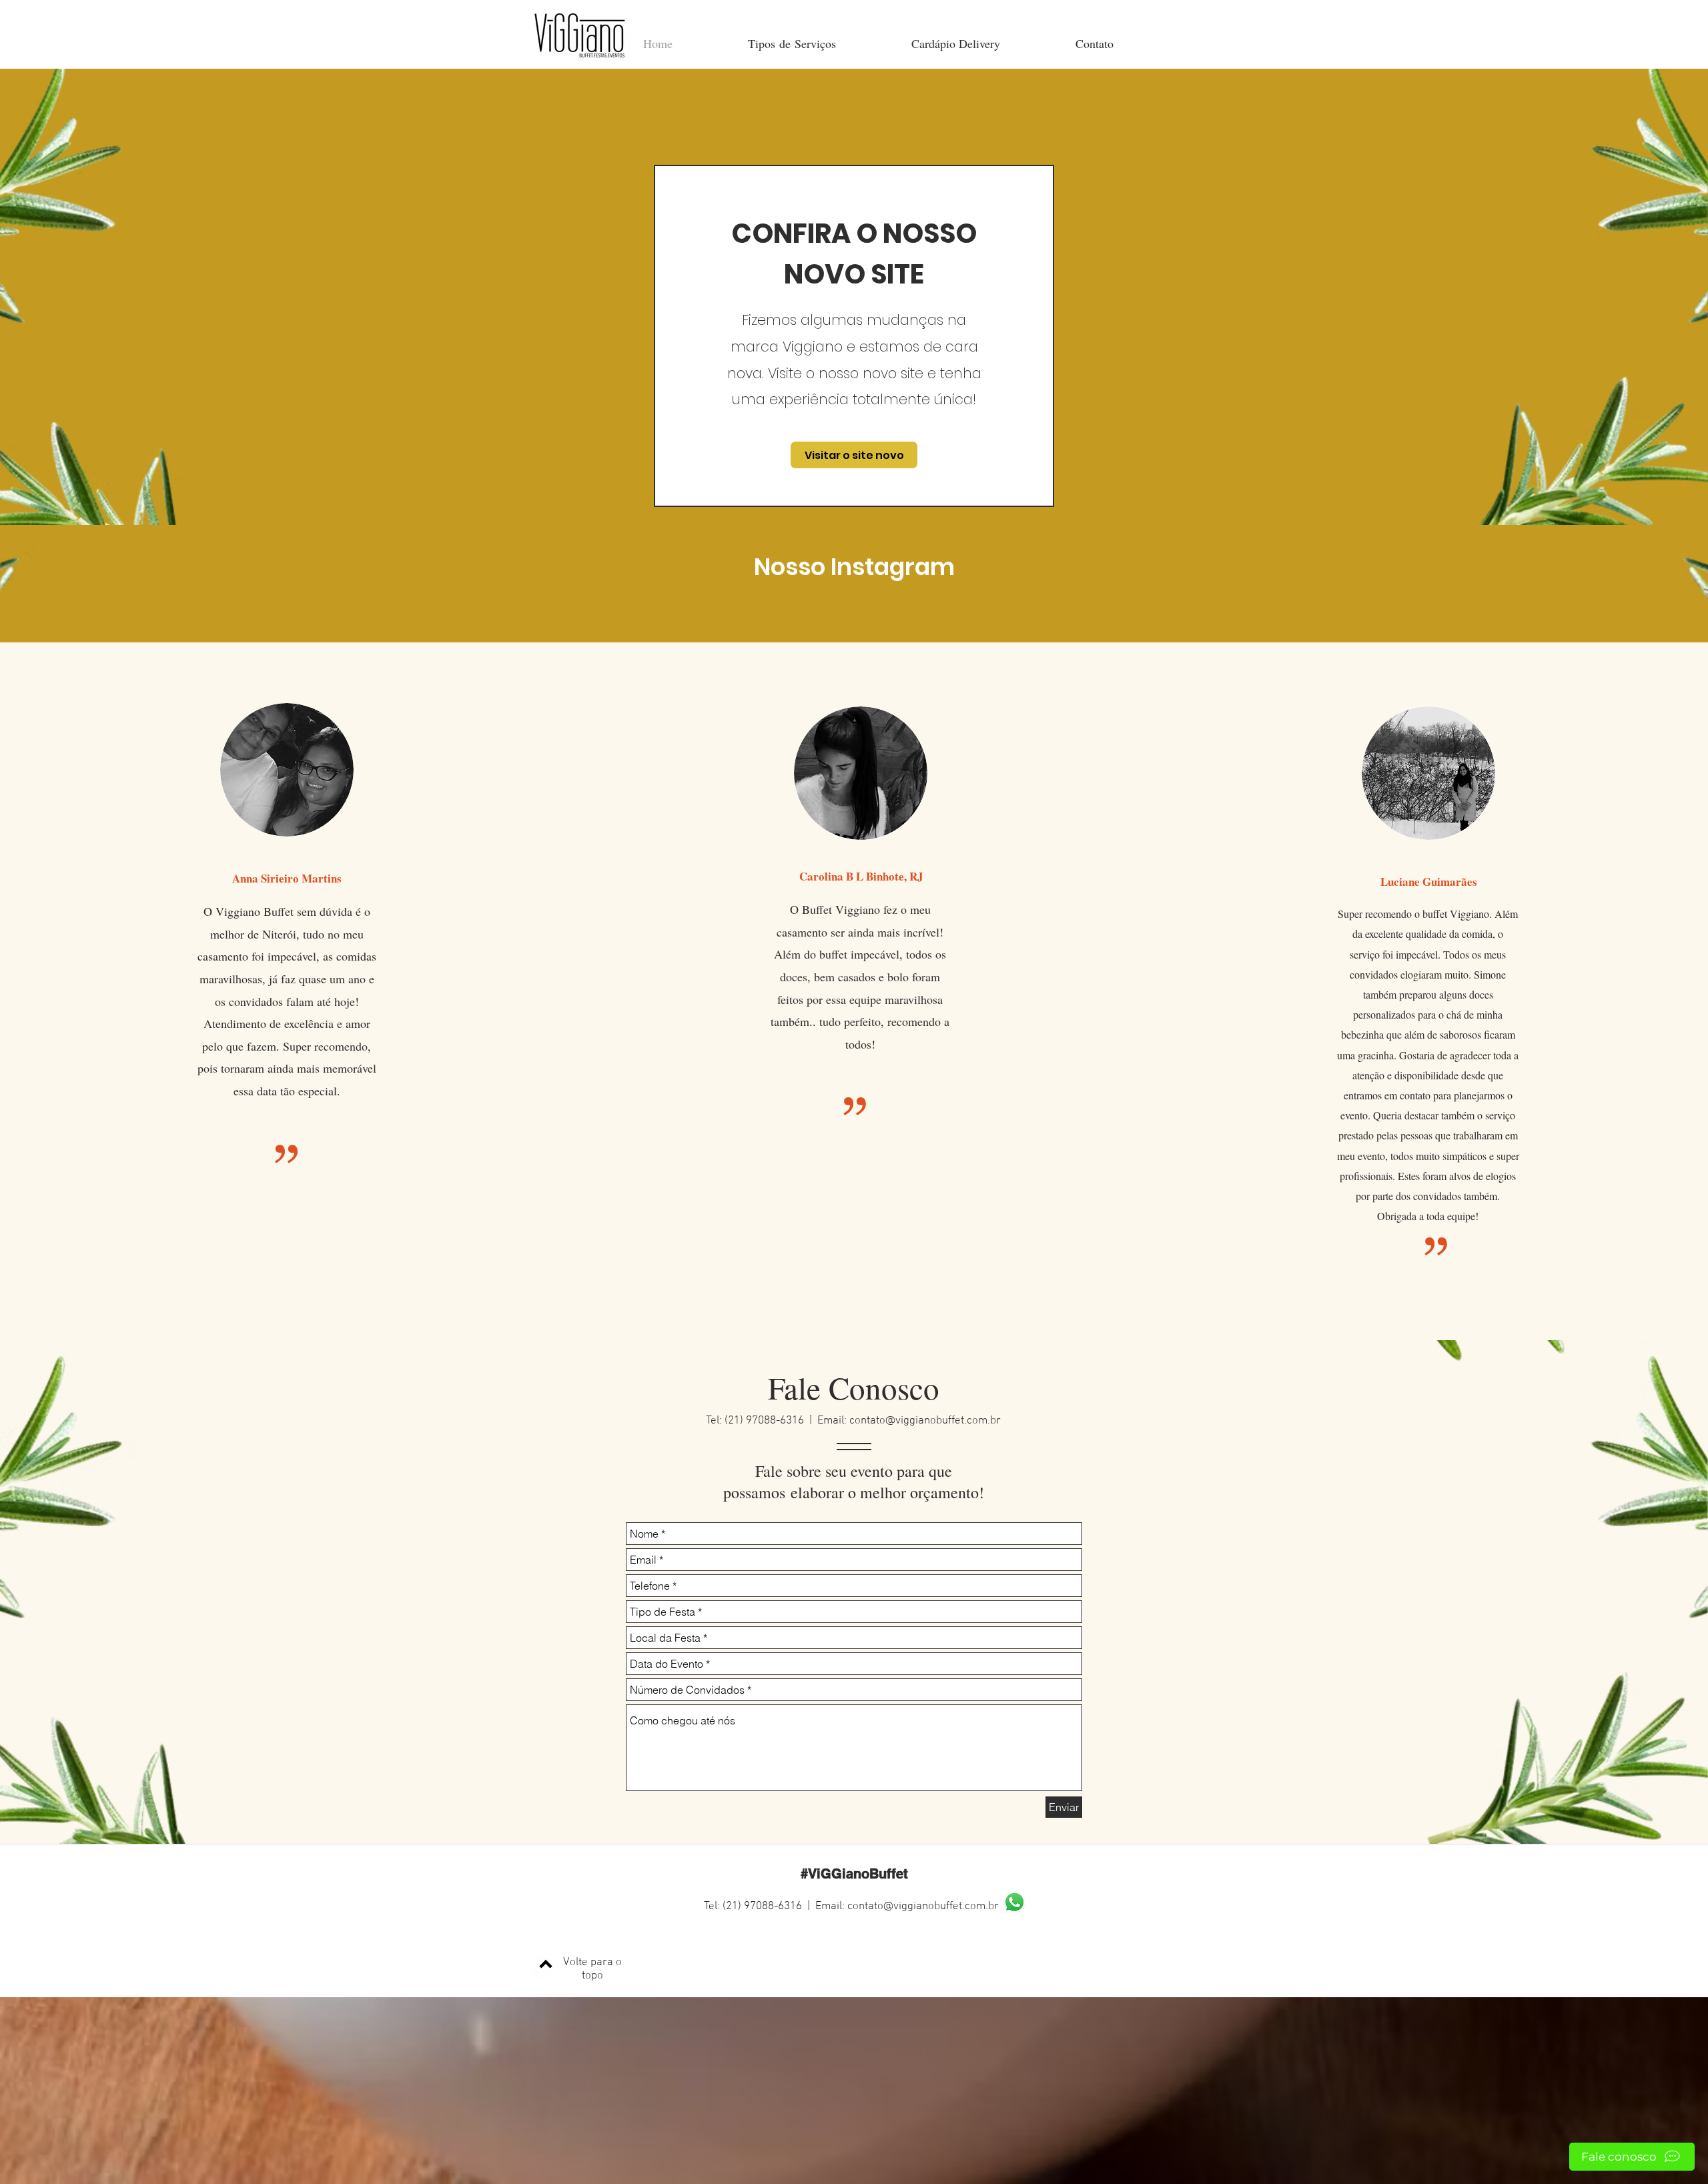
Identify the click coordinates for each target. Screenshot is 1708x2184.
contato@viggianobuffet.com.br (925, 1421)
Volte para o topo (592, 1969)
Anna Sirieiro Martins (287, 878)
